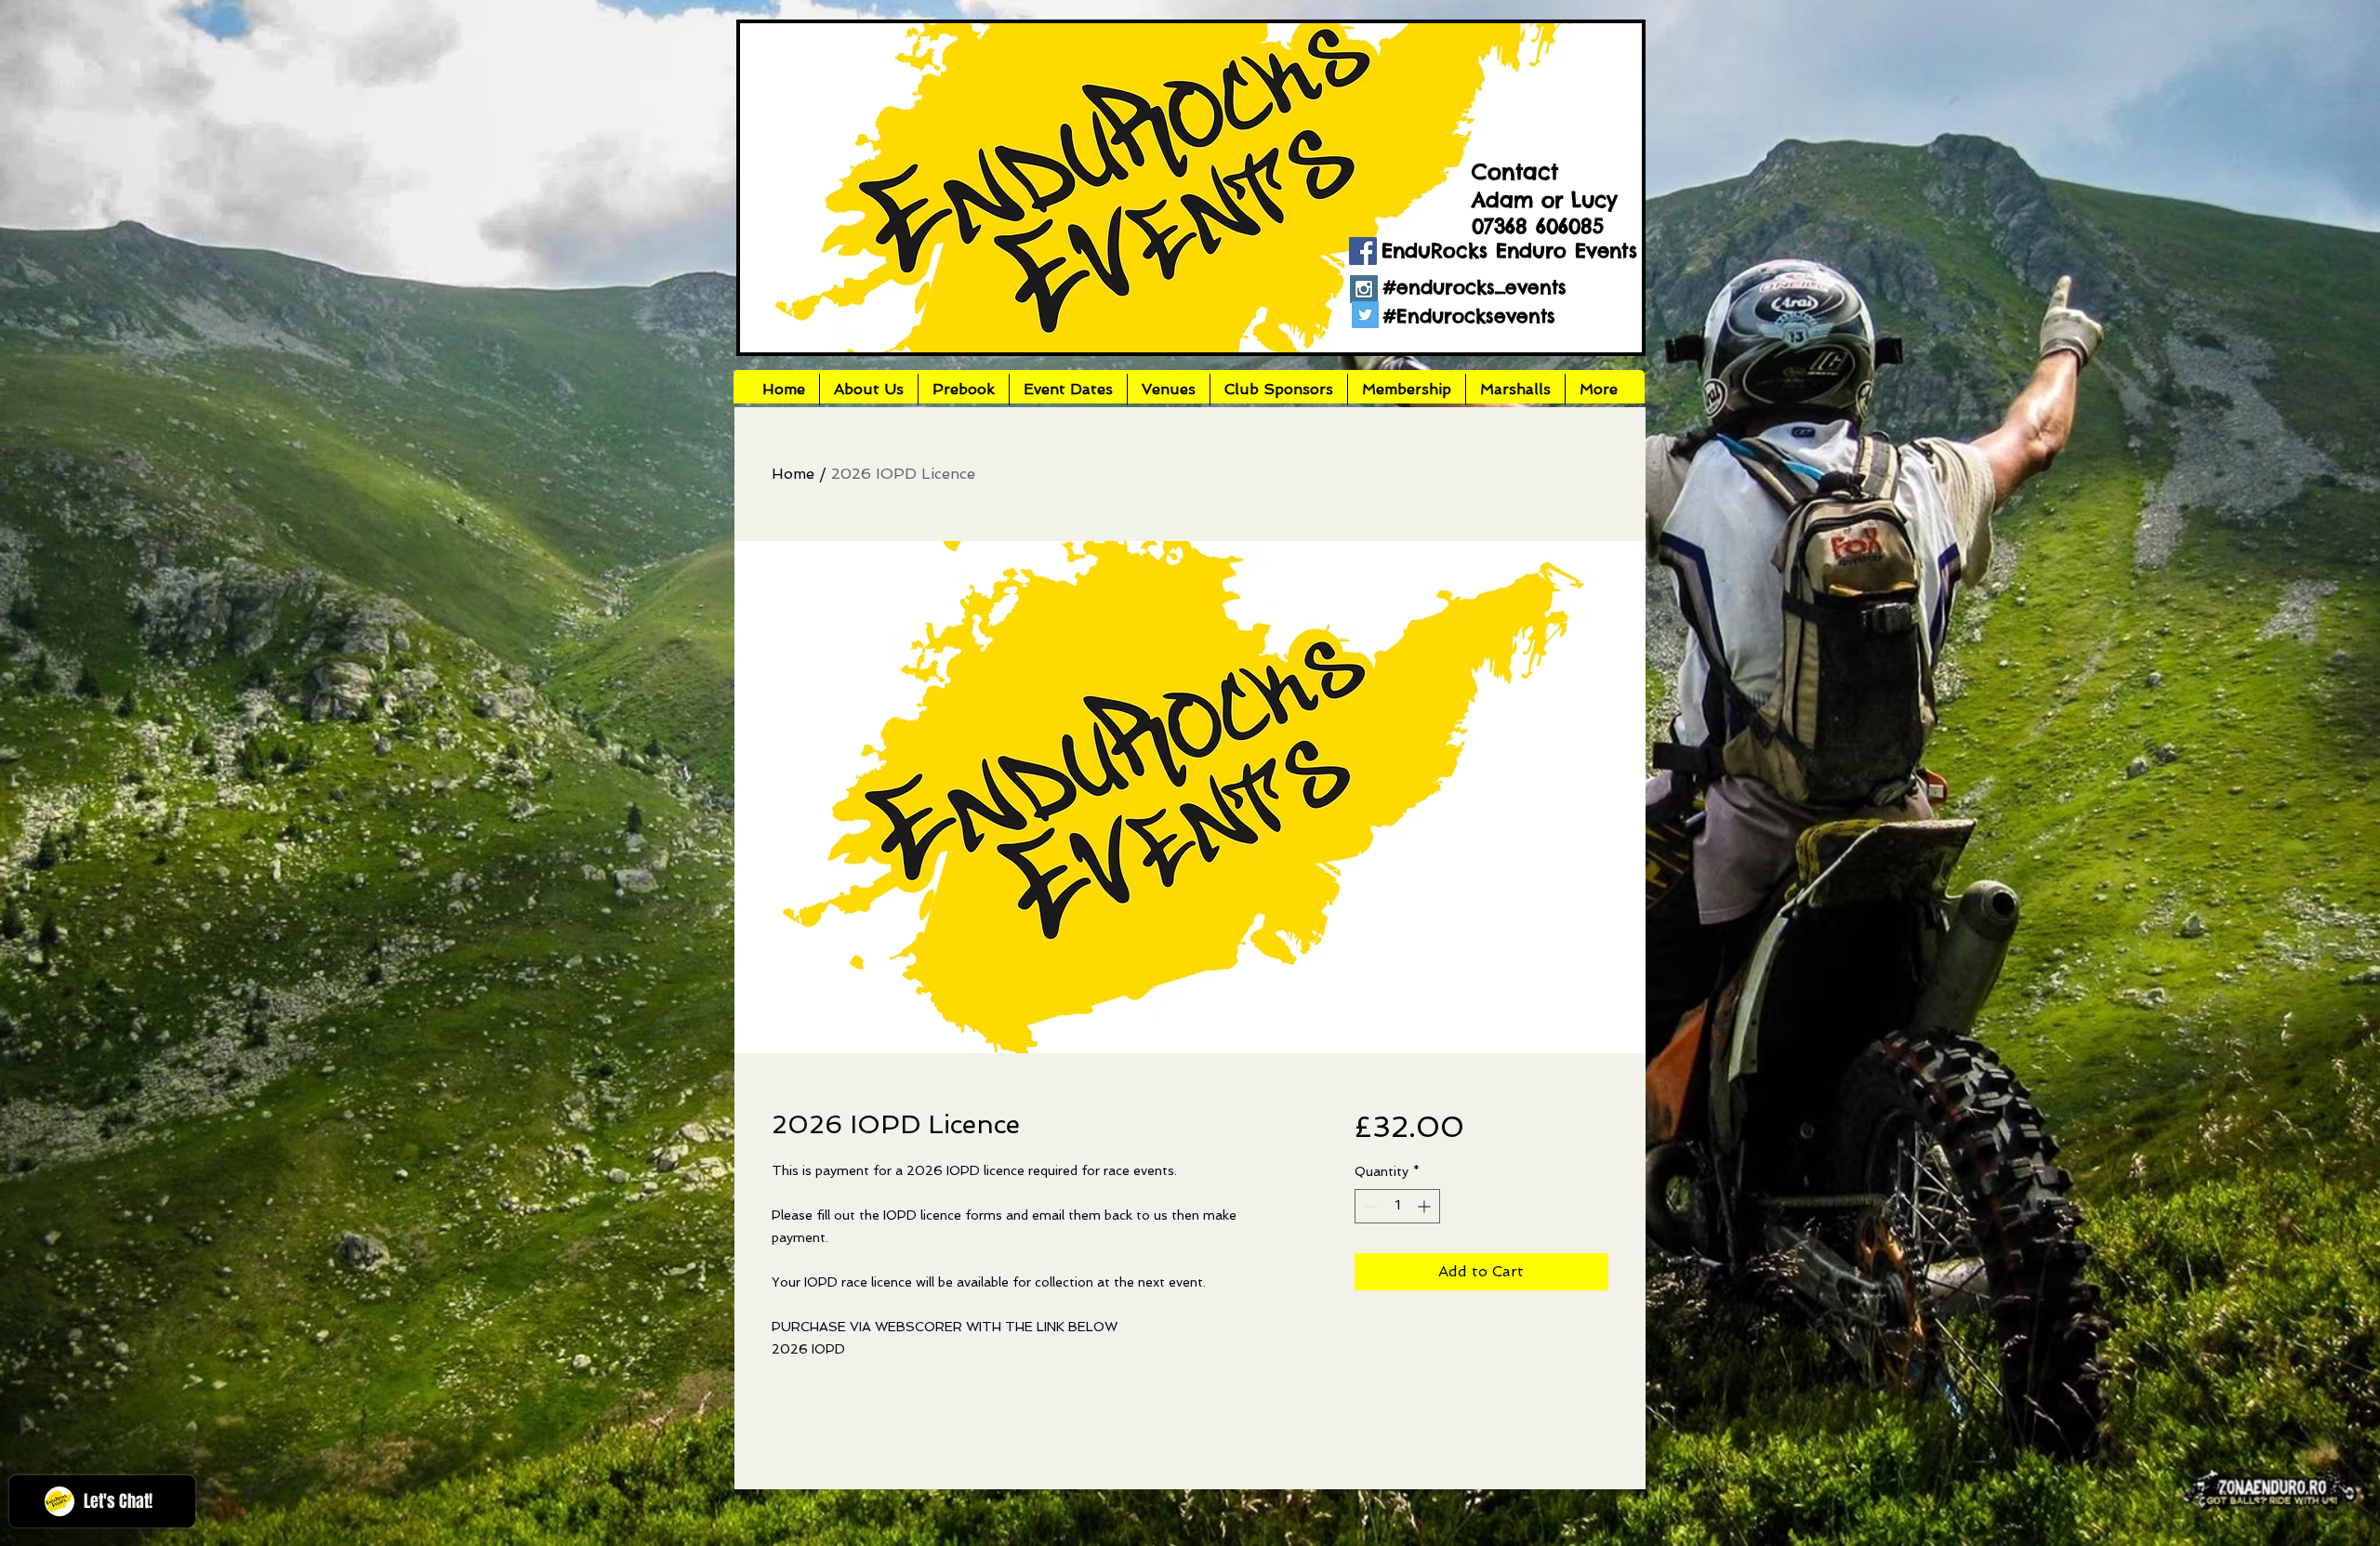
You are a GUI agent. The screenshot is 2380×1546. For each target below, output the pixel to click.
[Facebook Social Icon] (1363, 251)
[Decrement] (1369, 1206)
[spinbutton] (1397, 1206)
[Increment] (1426, 1206)
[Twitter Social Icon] (1365, 315)
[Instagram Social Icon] (1364, 289)
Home (793, 474)
